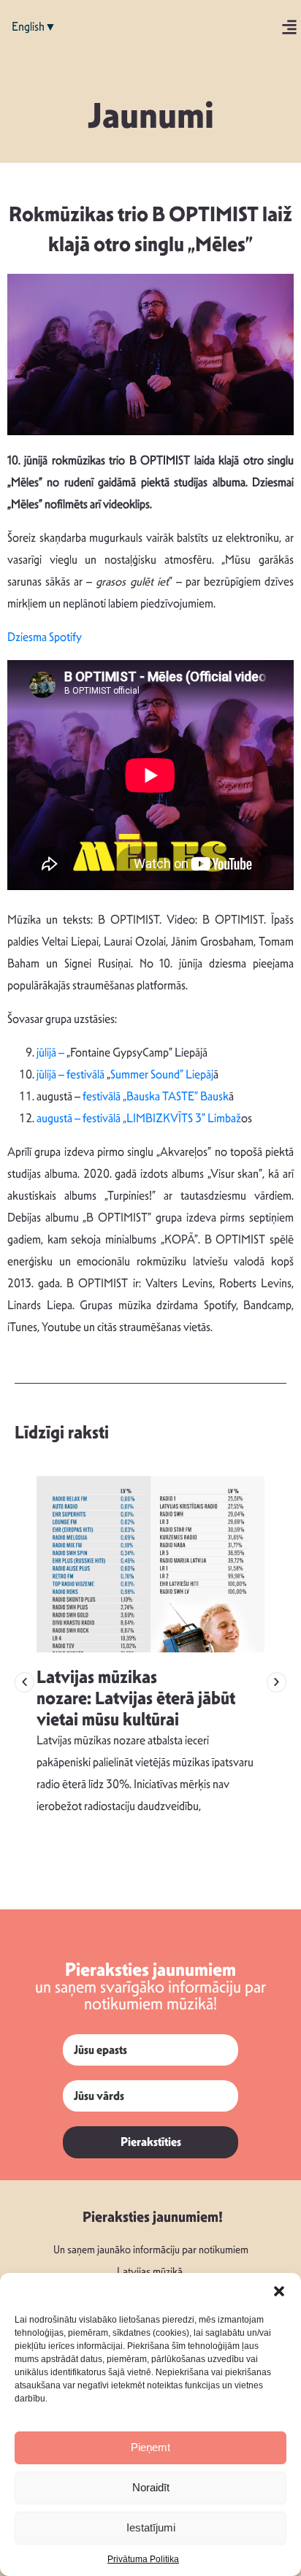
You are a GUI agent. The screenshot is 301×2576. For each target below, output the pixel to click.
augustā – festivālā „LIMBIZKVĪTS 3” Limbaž (139, 1118)
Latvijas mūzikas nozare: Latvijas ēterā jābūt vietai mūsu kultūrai (136, 1698)
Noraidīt (151, 2487)
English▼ (34, 27)
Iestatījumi (151, 2527)
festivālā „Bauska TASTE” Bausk (156, 1096)
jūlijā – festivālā (72, 1074)
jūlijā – (52, 1053)
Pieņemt (150, 2447)
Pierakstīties (151, 2142)
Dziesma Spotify (45, 637)
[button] (279, 2291)
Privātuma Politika (143, 2559)
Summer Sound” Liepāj (162, 1074)
